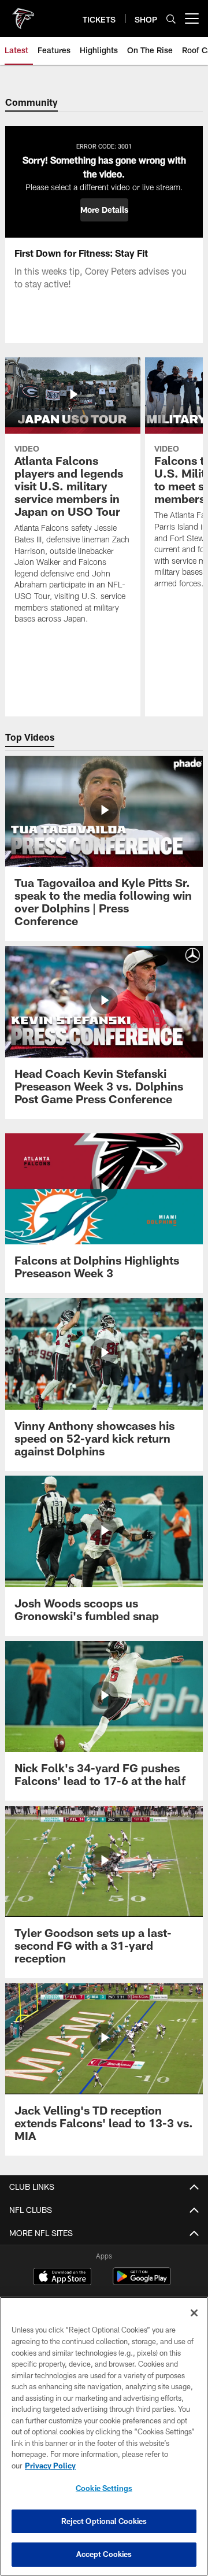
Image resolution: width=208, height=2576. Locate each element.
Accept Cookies (104, 2554)
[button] (104, 210)
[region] (104, 2436)
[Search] (171, 19)
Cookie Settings (104, 2488)
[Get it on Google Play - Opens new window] (142, 2282)
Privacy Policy (50, 2466)
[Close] (194, 2313)
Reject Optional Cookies (104, 2521)
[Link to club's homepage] (23, 14)
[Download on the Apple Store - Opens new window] (62, 2278)
